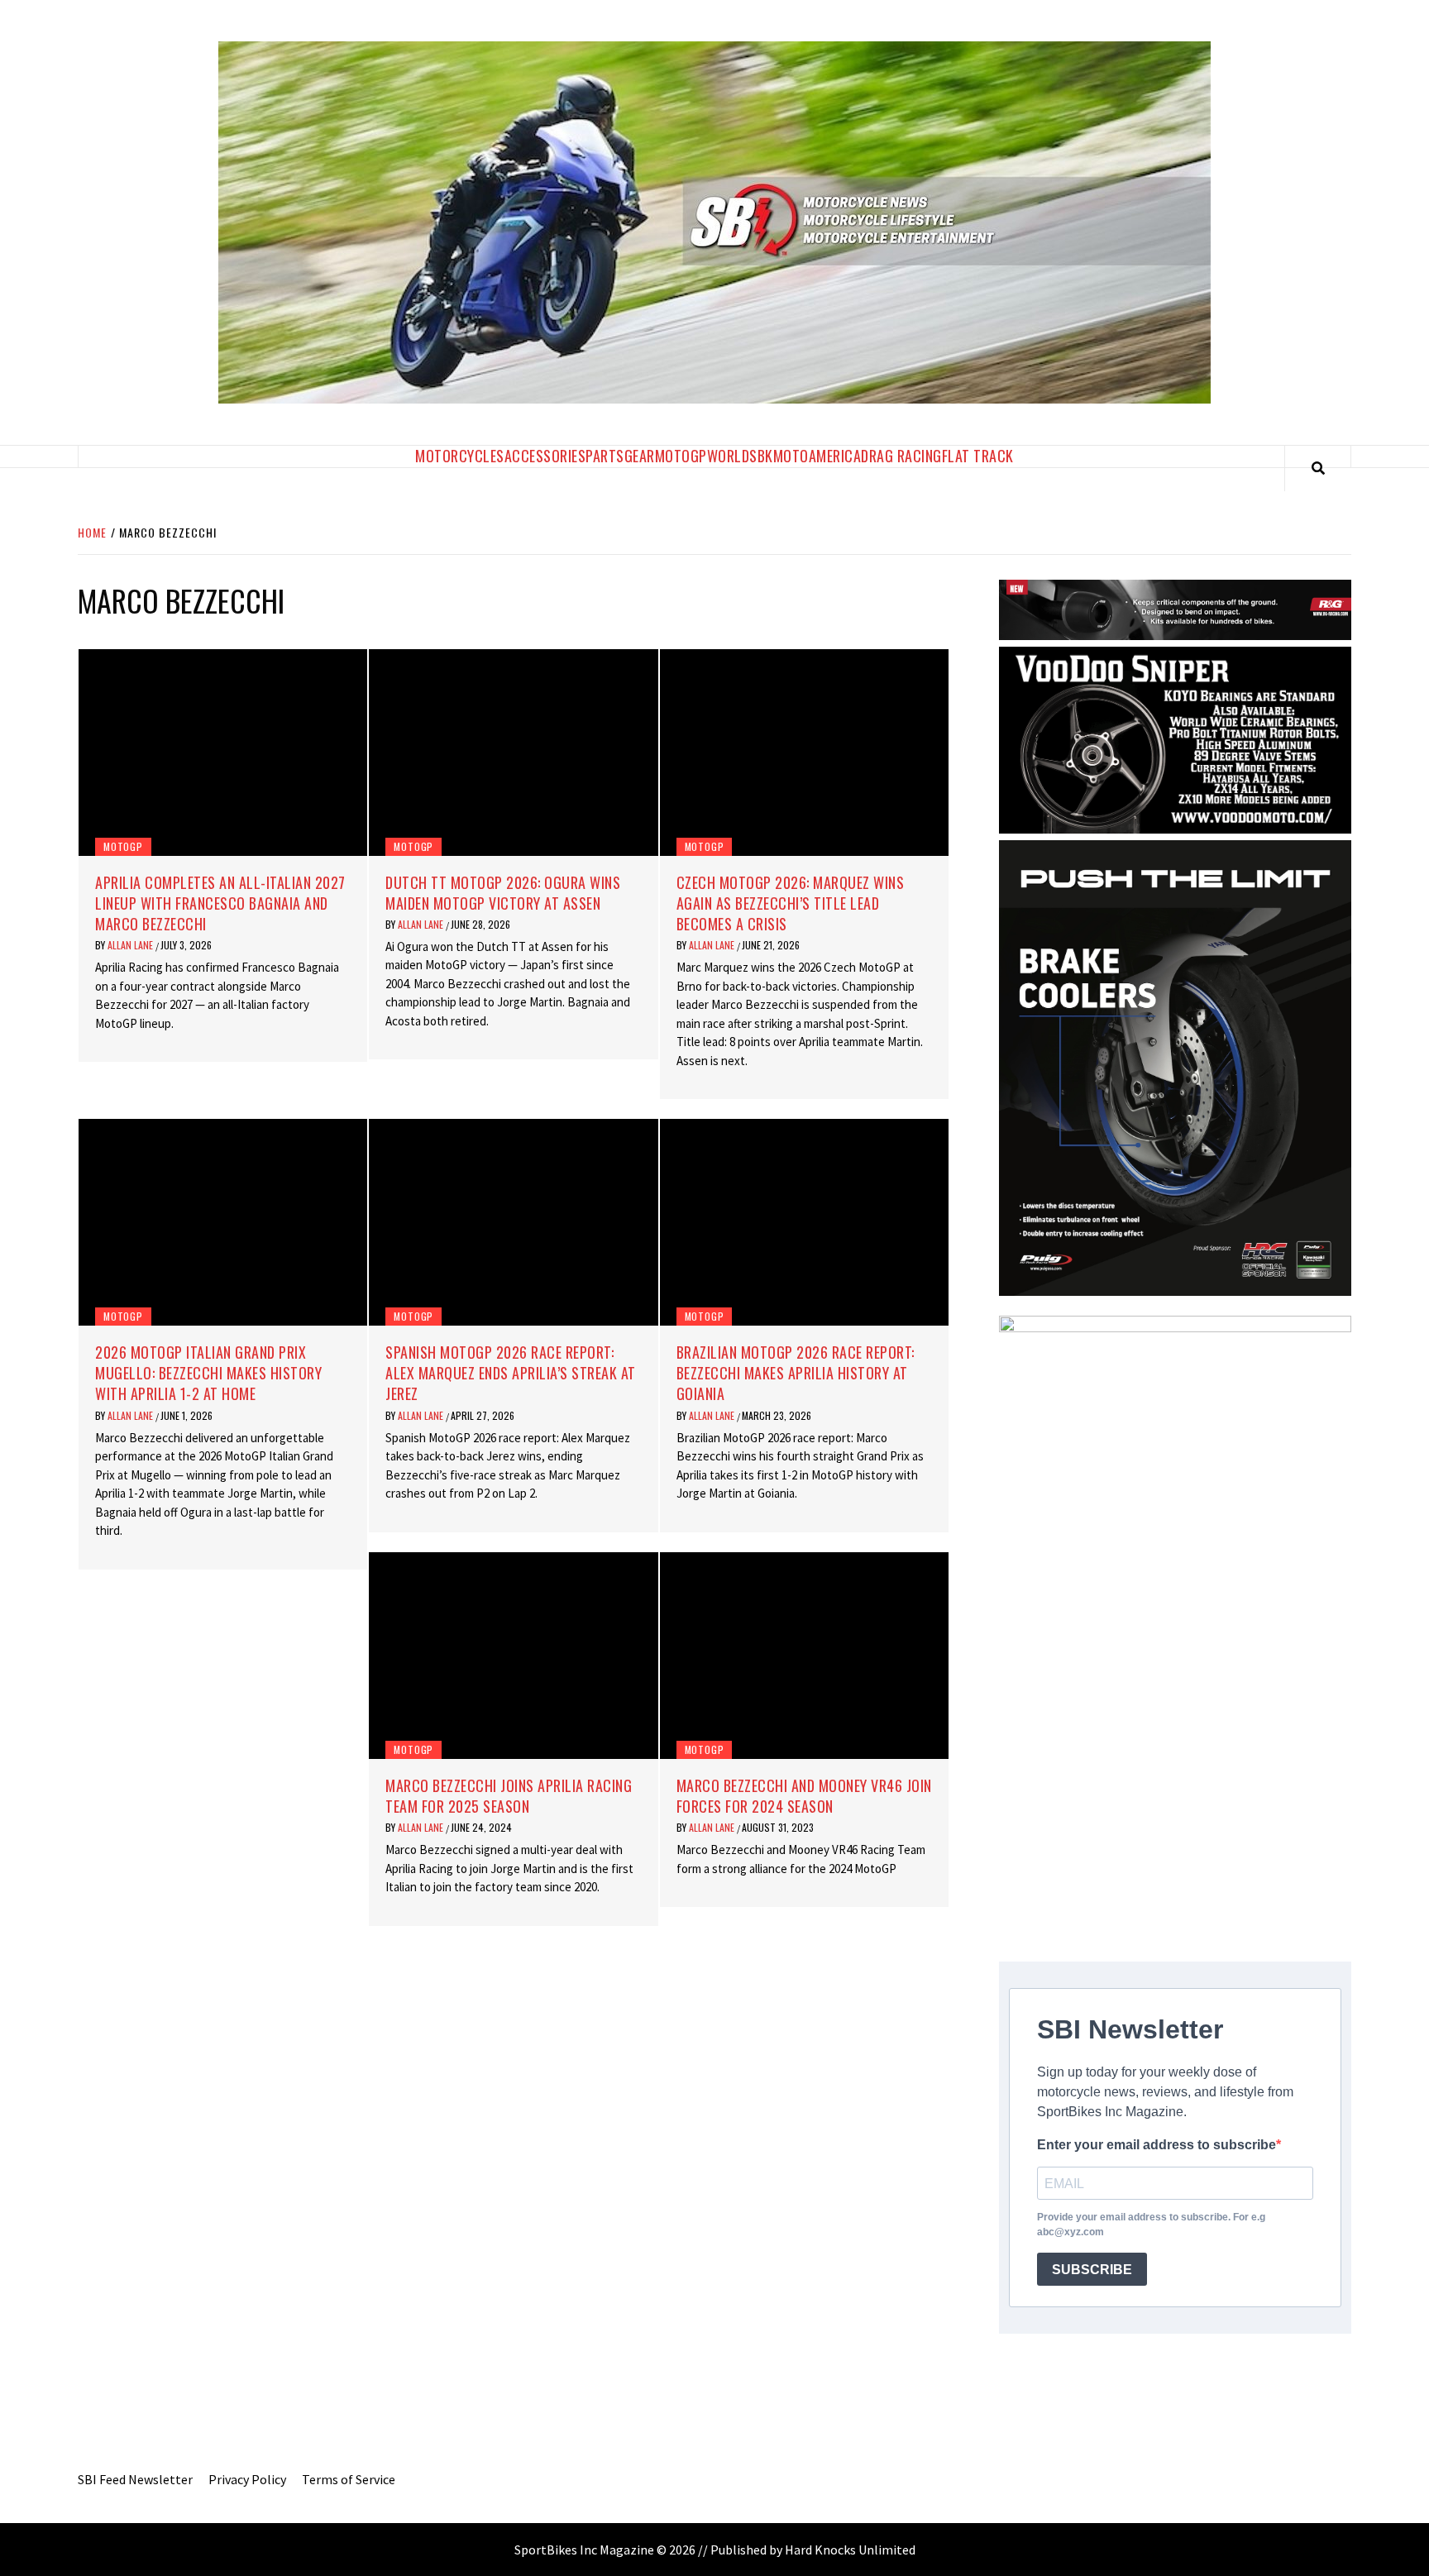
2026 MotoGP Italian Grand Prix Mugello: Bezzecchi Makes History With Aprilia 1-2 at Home (208, 1373)
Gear (640, 456)
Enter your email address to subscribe (1157, 2145)
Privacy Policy (247, 2479)
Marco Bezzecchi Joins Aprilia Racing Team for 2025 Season (509, 1796)
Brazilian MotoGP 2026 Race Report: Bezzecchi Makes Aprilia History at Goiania (796, 1373)
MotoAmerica (817, 456)
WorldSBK (740, 456)
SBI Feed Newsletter (135, 2479)
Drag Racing (901, 456)
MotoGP (681, 456)
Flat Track (978, 456)
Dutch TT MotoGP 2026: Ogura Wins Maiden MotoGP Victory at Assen (503, 893)
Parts (605, 456)
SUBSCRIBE (1092, 2270)
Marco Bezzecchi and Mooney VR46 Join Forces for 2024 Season (804, 1796)
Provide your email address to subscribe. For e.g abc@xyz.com (1151, 2225)
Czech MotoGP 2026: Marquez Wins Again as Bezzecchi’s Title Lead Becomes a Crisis (791, 903)
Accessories (545, 456)
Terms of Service (349, 2479)
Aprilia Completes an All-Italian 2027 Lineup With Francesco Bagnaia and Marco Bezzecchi (220, 903)
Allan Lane (131, 945)
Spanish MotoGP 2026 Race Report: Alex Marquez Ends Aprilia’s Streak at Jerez (511, 1373)
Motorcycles (460, 456)
